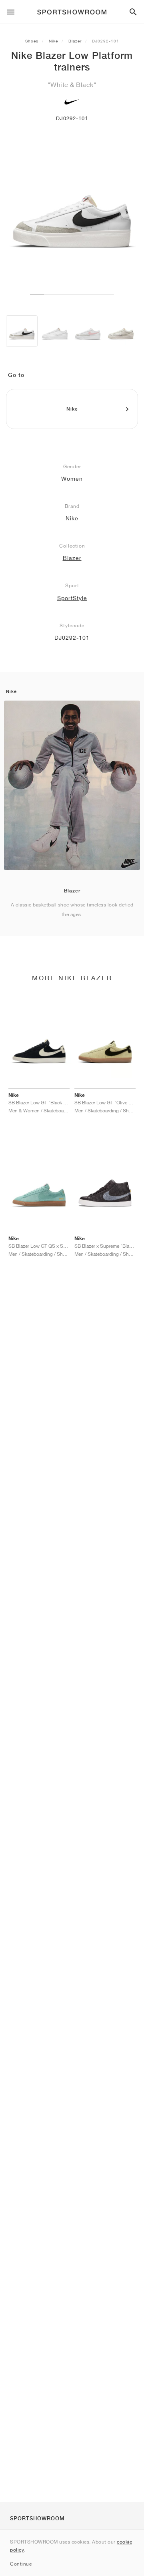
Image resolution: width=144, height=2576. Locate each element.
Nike (53, 41)
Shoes (32, 41)
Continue (21, 2564)
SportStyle (72, 598)
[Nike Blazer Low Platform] (22, 331)
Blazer (75, 41)
